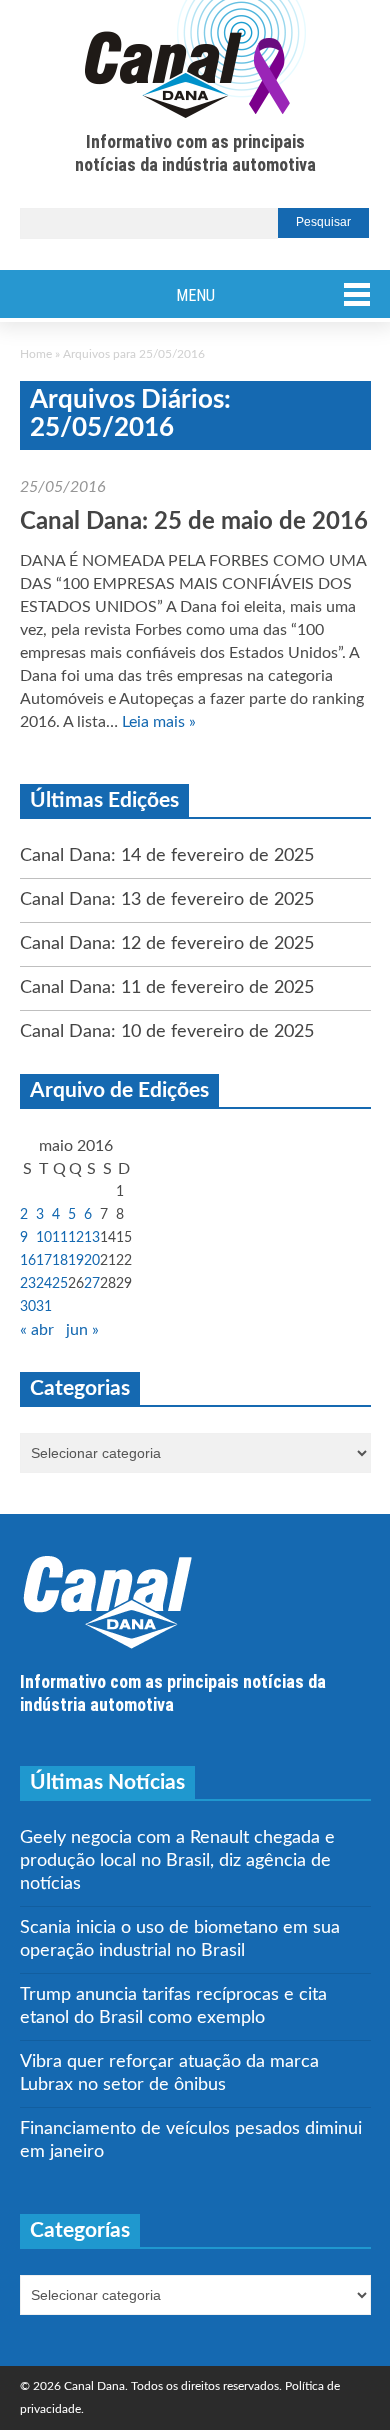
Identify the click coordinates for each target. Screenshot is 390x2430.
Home (36, 354)
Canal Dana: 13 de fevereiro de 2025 (167, 900)
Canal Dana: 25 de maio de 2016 (194, 522)
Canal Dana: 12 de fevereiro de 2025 (167, 944)
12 (76, 1238)
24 (44, 1284)
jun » (82, 1330)
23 (28, 1284)
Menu (195, 295)
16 (28, 1261)
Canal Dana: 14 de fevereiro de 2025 (167, 856)
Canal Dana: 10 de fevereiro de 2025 (167, 1032)
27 (92, 1284)
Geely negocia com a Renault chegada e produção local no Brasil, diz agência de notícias (177, 1861)
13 (92, 1238)
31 (44, 1307)
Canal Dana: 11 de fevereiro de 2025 (167, 988)
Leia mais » (159, 722)
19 (76, 1261)
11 (60, 1238)
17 (44, 1261)
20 (92, 1261)
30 (28, 1307)
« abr (37, 1330)
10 (44, 1238)
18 (60, 1261)
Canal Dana (195, 60)
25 (60, 1284)
